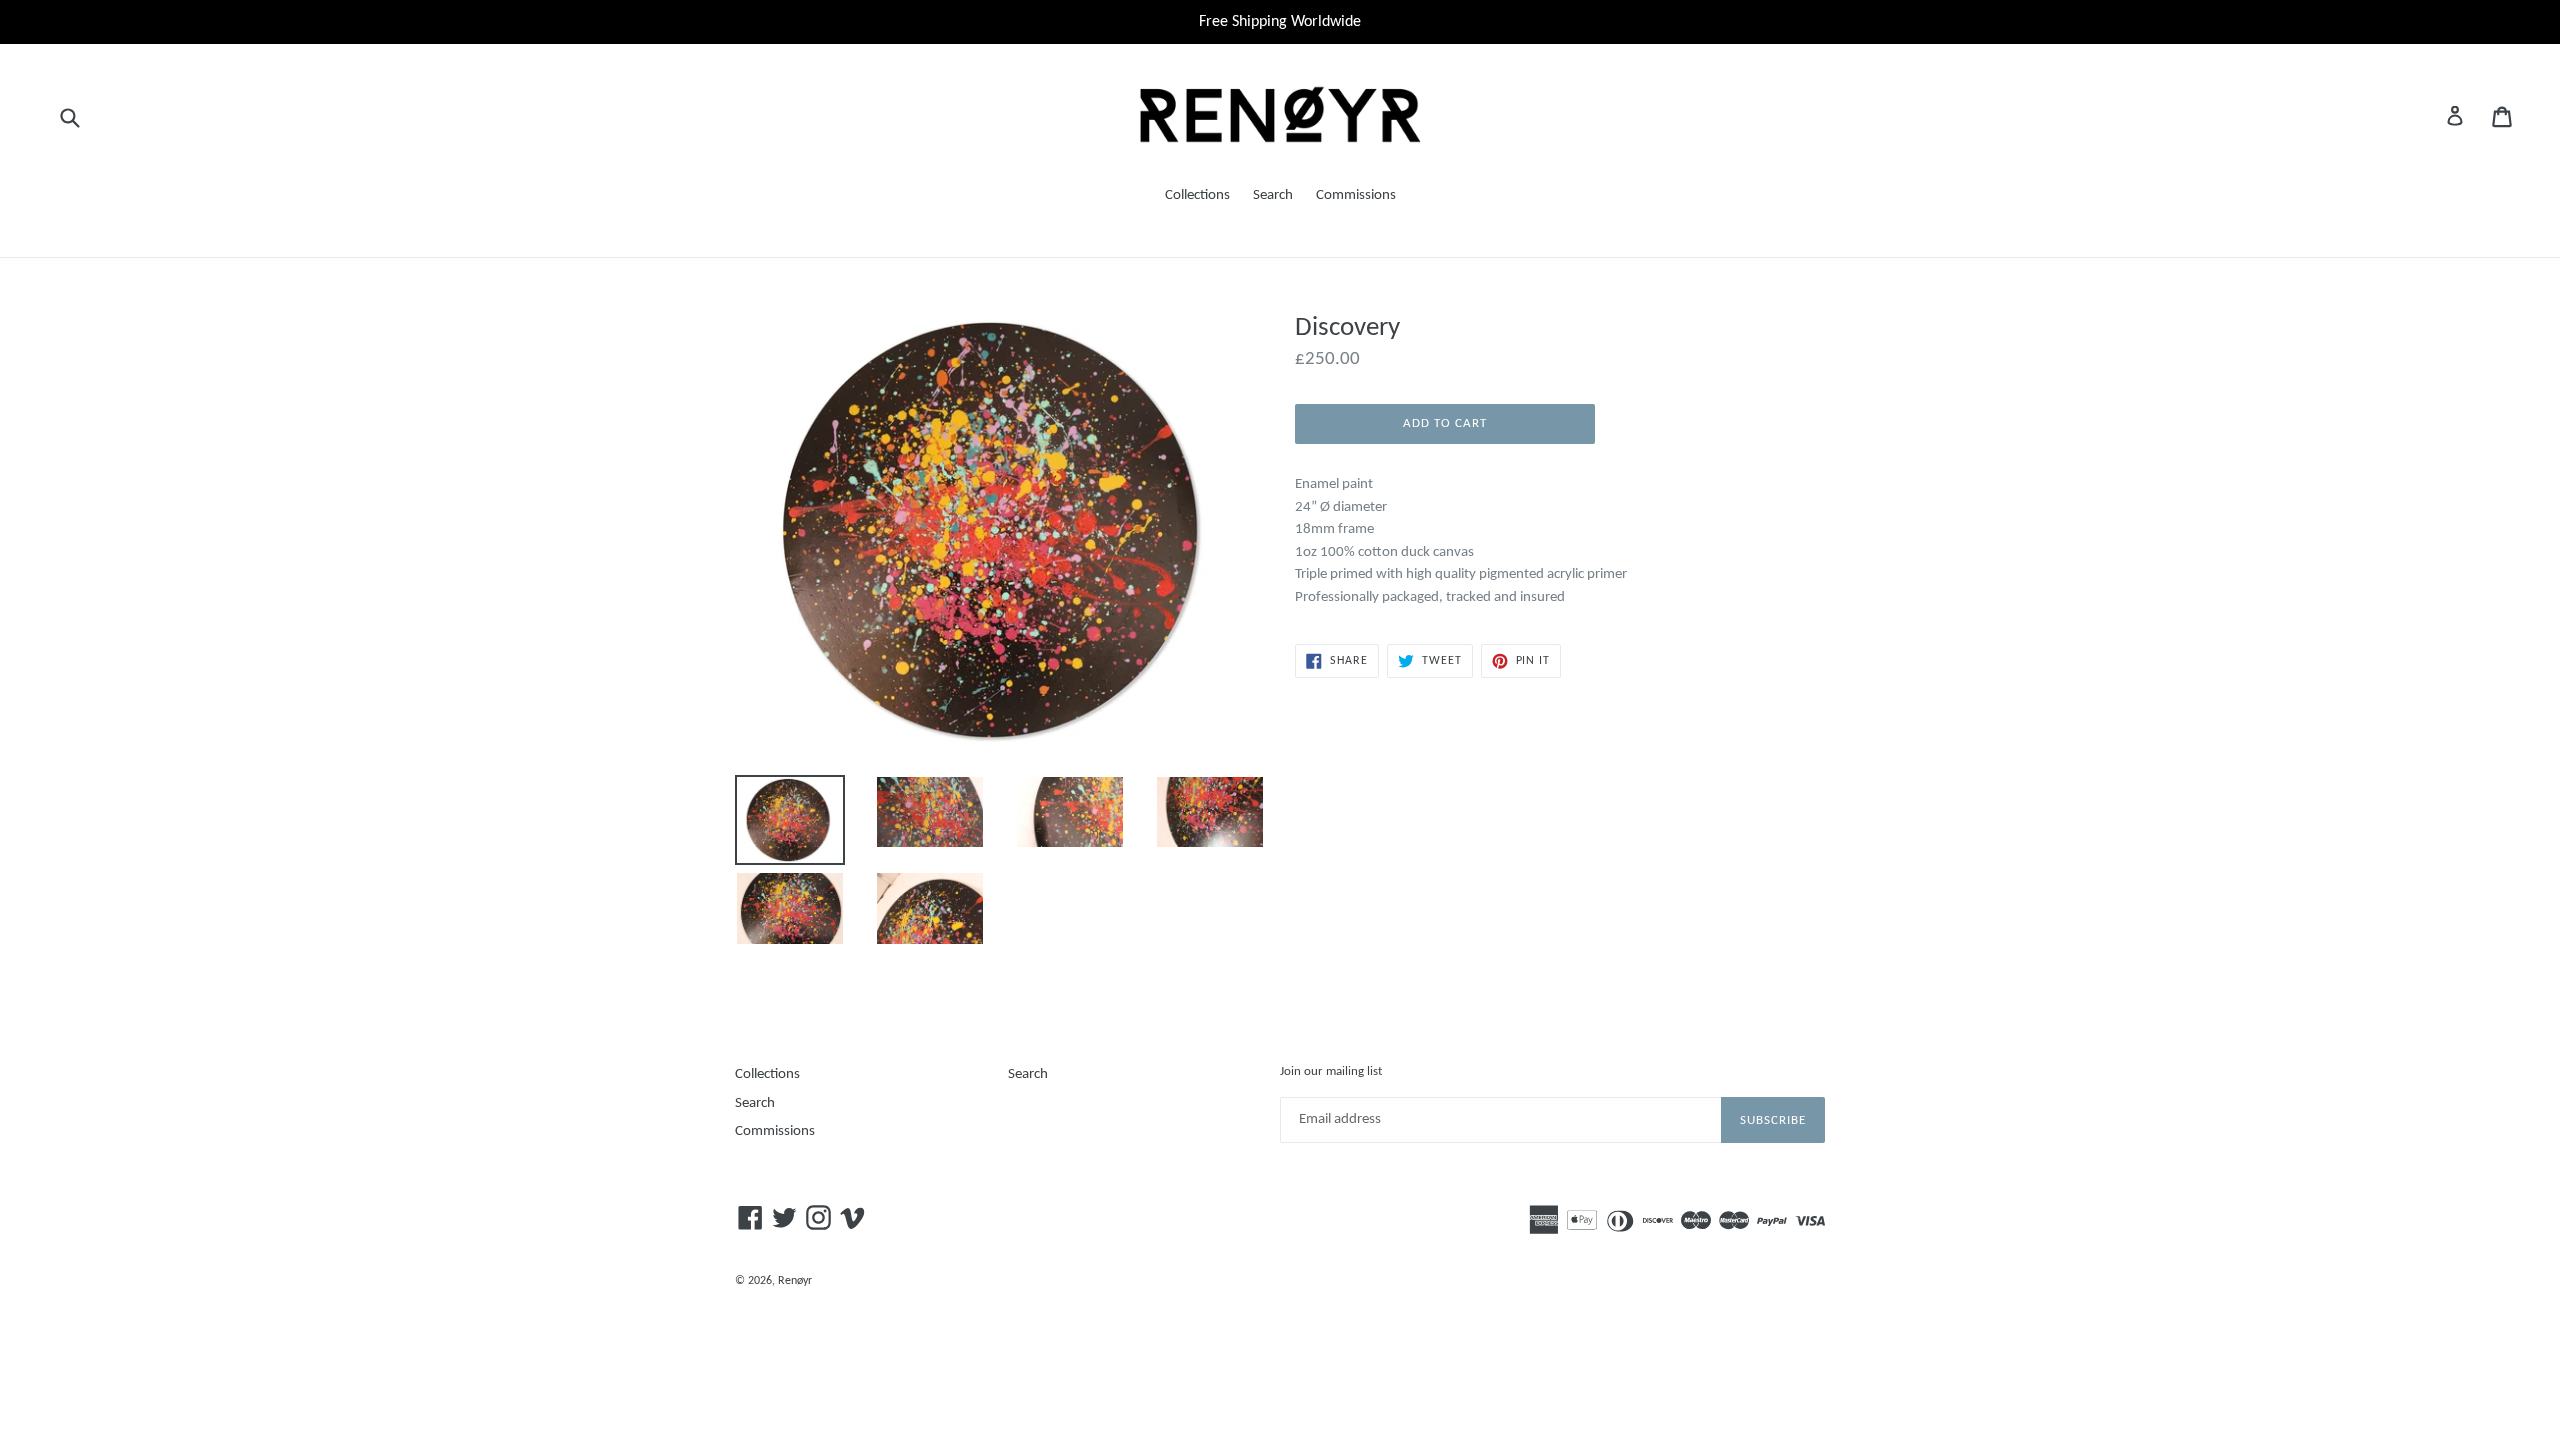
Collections (1197, 195)
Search (1273, 195)
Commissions (1356, 195)
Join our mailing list (1331, 1071)
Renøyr (795, 1281)
